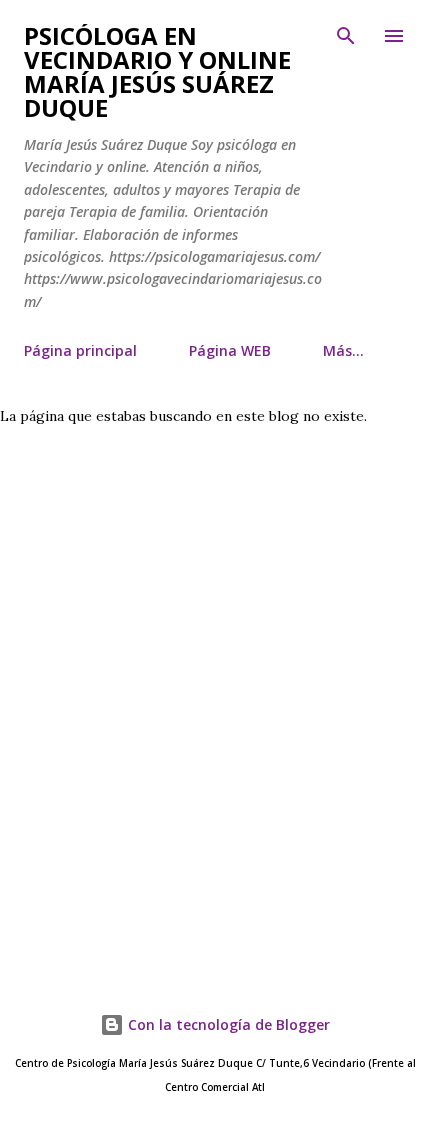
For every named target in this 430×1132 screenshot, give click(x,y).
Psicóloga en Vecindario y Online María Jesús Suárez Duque (157, 71)
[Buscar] (346, 36)
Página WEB (230, 350)
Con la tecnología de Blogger (227, 1024)
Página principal (80, 350)
